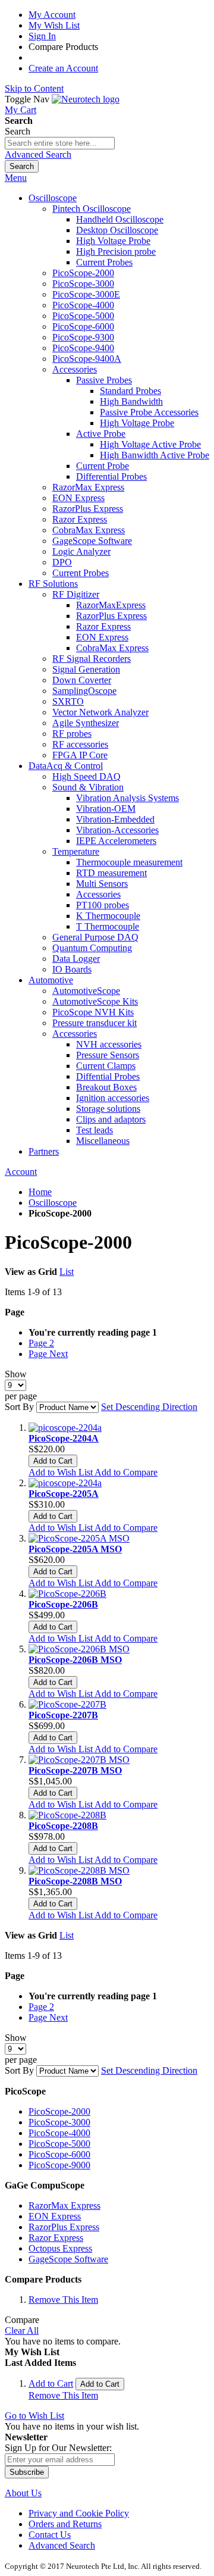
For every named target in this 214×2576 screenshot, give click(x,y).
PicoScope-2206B (63, 1604)
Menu (16, 178)
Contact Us (50, 2535)
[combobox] (60, 143)
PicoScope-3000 (59, 2122)
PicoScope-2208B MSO (75, 1881)
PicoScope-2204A (64, 1438)
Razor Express (56, 2238)
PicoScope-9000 (59, 2165)
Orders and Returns (65, 2524)
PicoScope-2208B (63, 1826)
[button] (62, 1472)
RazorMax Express (64, 2205)
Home (40, 1192)
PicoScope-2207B (63, 1715)
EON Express (55, 2216)
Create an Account (63, 68)
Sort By (19, 1407)
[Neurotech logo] (86, 99)
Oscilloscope (53, 1203)
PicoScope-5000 (59, 2144)
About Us (23, 2493)
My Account (52, 15)
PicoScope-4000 (59, 2133)
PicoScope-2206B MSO (75, 1660)
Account (21, 1172)
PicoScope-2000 (59, 2111)
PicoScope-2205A (64, 1494)
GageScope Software (68, 2259)
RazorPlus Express (64, 2227)
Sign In (42, 36)
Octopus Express (60, 2248)
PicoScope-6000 (59, 2154)
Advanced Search (38, 154)
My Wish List (54, 25)
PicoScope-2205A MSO (75, 1549)
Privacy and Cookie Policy (79, 2513)
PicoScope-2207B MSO (75, 1770)
